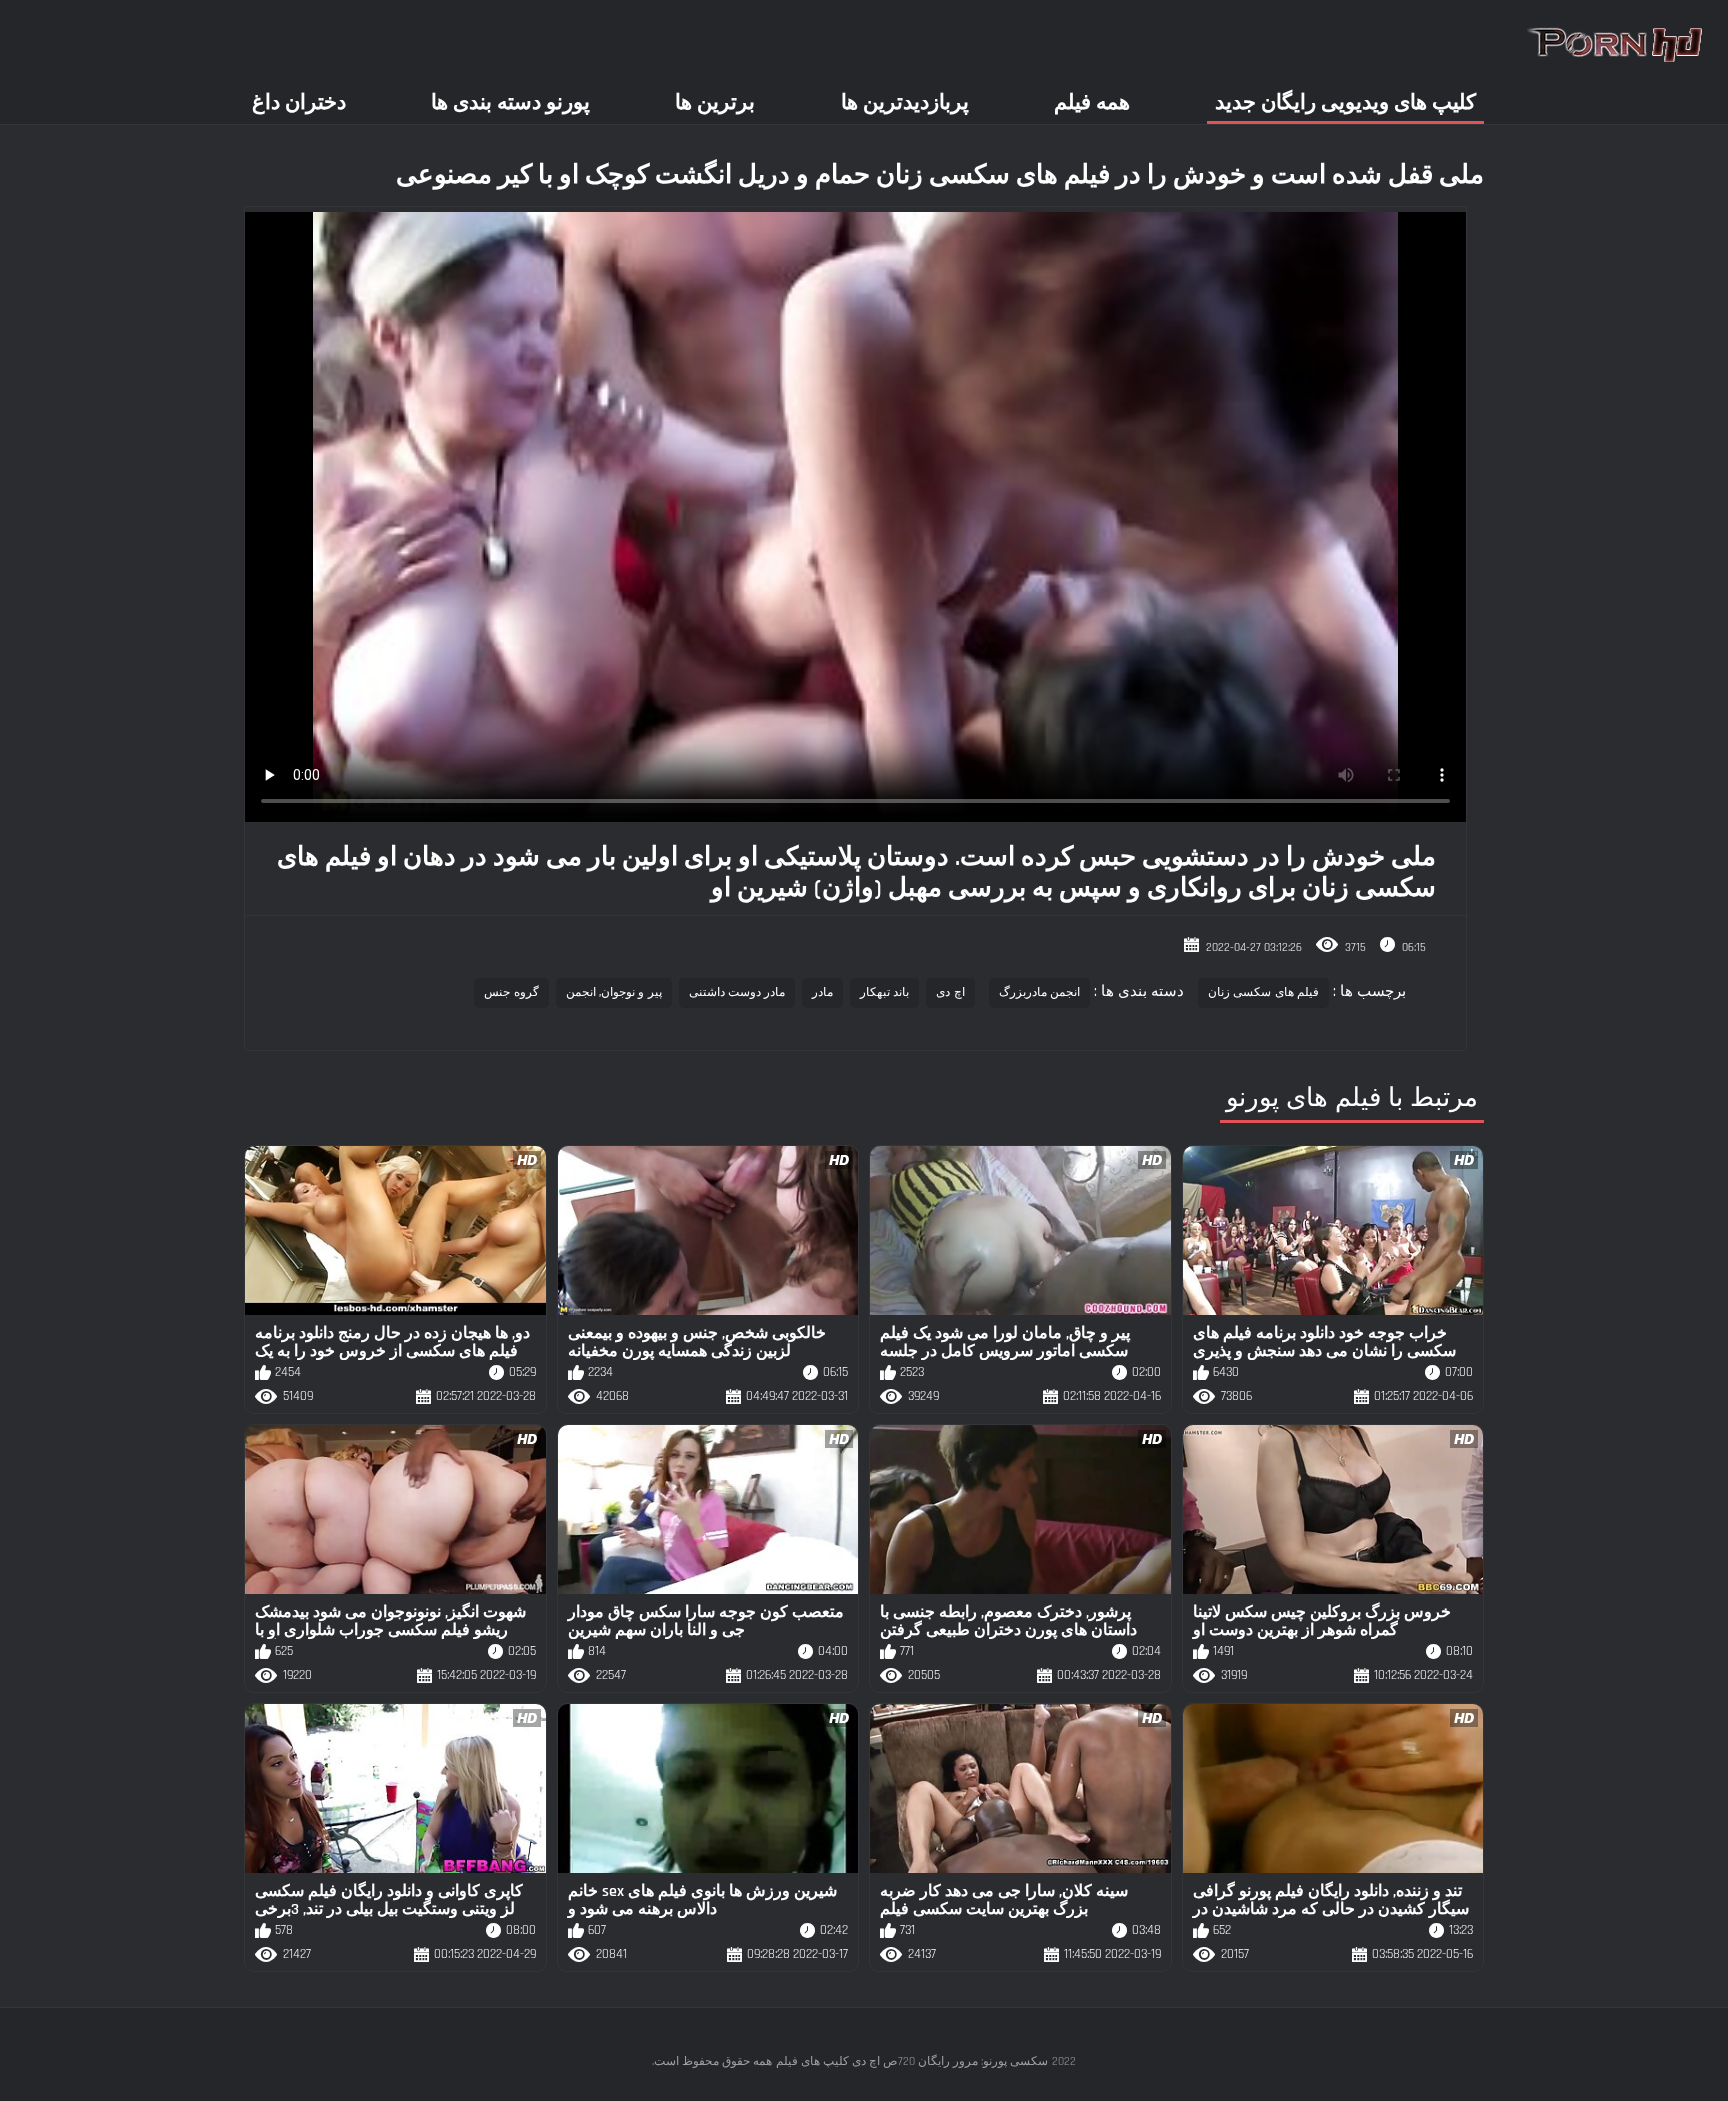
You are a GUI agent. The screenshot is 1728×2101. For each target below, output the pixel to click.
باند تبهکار (884, 992)
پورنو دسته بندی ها (510, 102)
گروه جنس (511, 992)
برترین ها (715, 102)
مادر (822, 992)
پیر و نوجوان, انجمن (614, 992)
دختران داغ (299, 102)
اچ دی (950, 992)
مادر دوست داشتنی (737, 992)
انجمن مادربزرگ (1039, 992)
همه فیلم (1092, 102)
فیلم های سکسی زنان (1263, 992)
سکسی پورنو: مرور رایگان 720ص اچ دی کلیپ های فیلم (912, 2061)
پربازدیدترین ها (905, 102)
